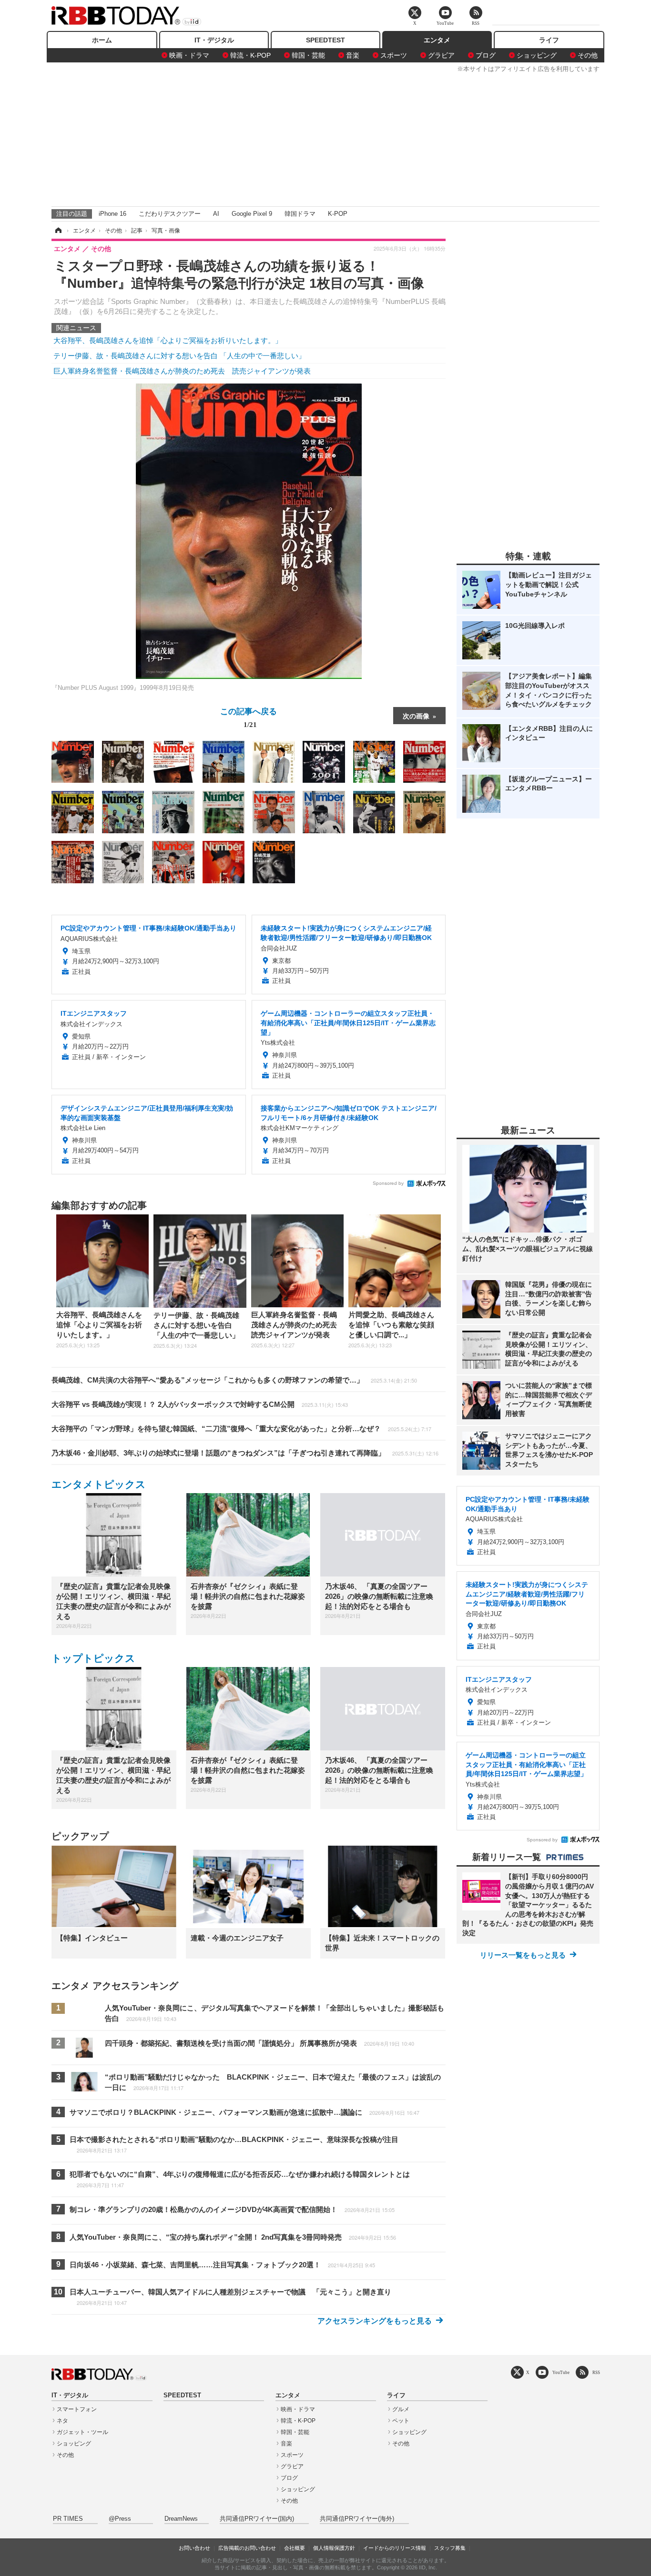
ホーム (102, 40)
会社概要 (295, 2548)
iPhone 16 (112, 214)
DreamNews (181, 2519)
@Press (120, 2519)
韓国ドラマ (300, 214)
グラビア (441, 55)
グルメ (401, 2409)
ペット (401, 2421)
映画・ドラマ (189, 55)
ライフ (549, 40)
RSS (596, 2372)
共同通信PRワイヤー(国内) (257, 2519)
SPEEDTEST (325, 40)
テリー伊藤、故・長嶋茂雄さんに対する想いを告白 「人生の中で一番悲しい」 (179, 356)
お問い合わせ (194, 2548)
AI (216, 214)
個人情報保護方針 (334, 2548)
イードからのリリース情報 (395, 2548)
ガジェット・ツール (82, 2432)
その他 (588, 55)
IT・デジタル (214, 40)
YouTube (561, 2372)
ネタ (62, 2421)
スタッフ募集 (450, 2548)
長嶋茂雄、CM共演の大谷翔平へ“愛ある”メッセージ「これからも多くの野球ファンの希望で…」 (234, 1380)
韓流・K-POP (250, 55)
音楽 (353, 55)
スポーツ (394, 55)
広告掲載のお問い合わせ (247, 2548)
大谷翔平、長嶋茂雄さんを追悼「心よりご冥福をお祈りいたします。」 (168, 340)
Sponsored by (388, 1183)
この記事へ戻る (249, 717)
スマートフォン (77, 2409)
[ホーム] (58, 231)
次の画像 (416, 716)
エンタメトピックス (99, 1484)
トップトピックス (93, 1658)
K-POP (338, 214)
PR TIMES (68, 2519)
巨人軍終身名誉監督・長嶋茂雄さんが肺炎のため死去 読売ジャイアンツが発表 (182, 371)
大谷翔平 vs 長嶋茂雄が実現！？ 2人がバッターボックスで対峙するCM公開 (200, 1404)
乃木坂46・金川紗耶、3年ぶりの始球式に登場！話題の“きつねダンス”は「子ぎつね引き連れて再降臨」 (245, 1453)
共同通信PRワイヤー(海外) (357, 2519)
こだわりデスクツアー (170, 214)
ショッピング (537, 55)
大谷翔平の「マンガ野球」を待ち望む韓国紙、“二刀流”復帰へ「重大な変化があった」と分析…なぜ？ (241, 1429)
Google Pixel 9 (252, 214)
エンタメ (437, 40)
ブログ (486, 55)
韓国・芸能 (308, 55)
